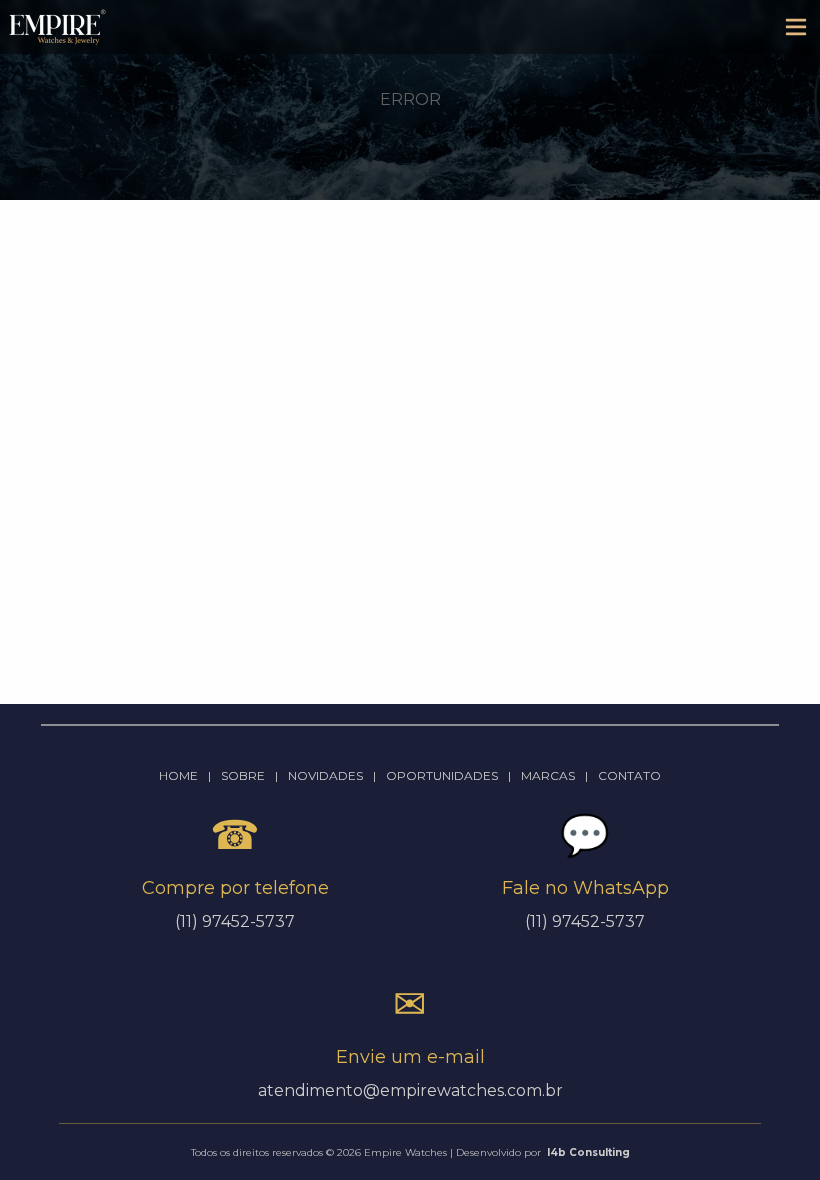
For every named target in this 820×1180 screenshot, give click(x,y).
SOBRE (243, 775)
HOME (178, 775)
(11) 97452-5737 (585, 921)
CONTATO (629, 775)
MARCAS (548, 775)
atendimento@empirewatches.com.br (410, 1090)
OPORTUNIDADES (442, 775)
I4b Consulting (588, 1152)
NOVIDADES (325, 775)
